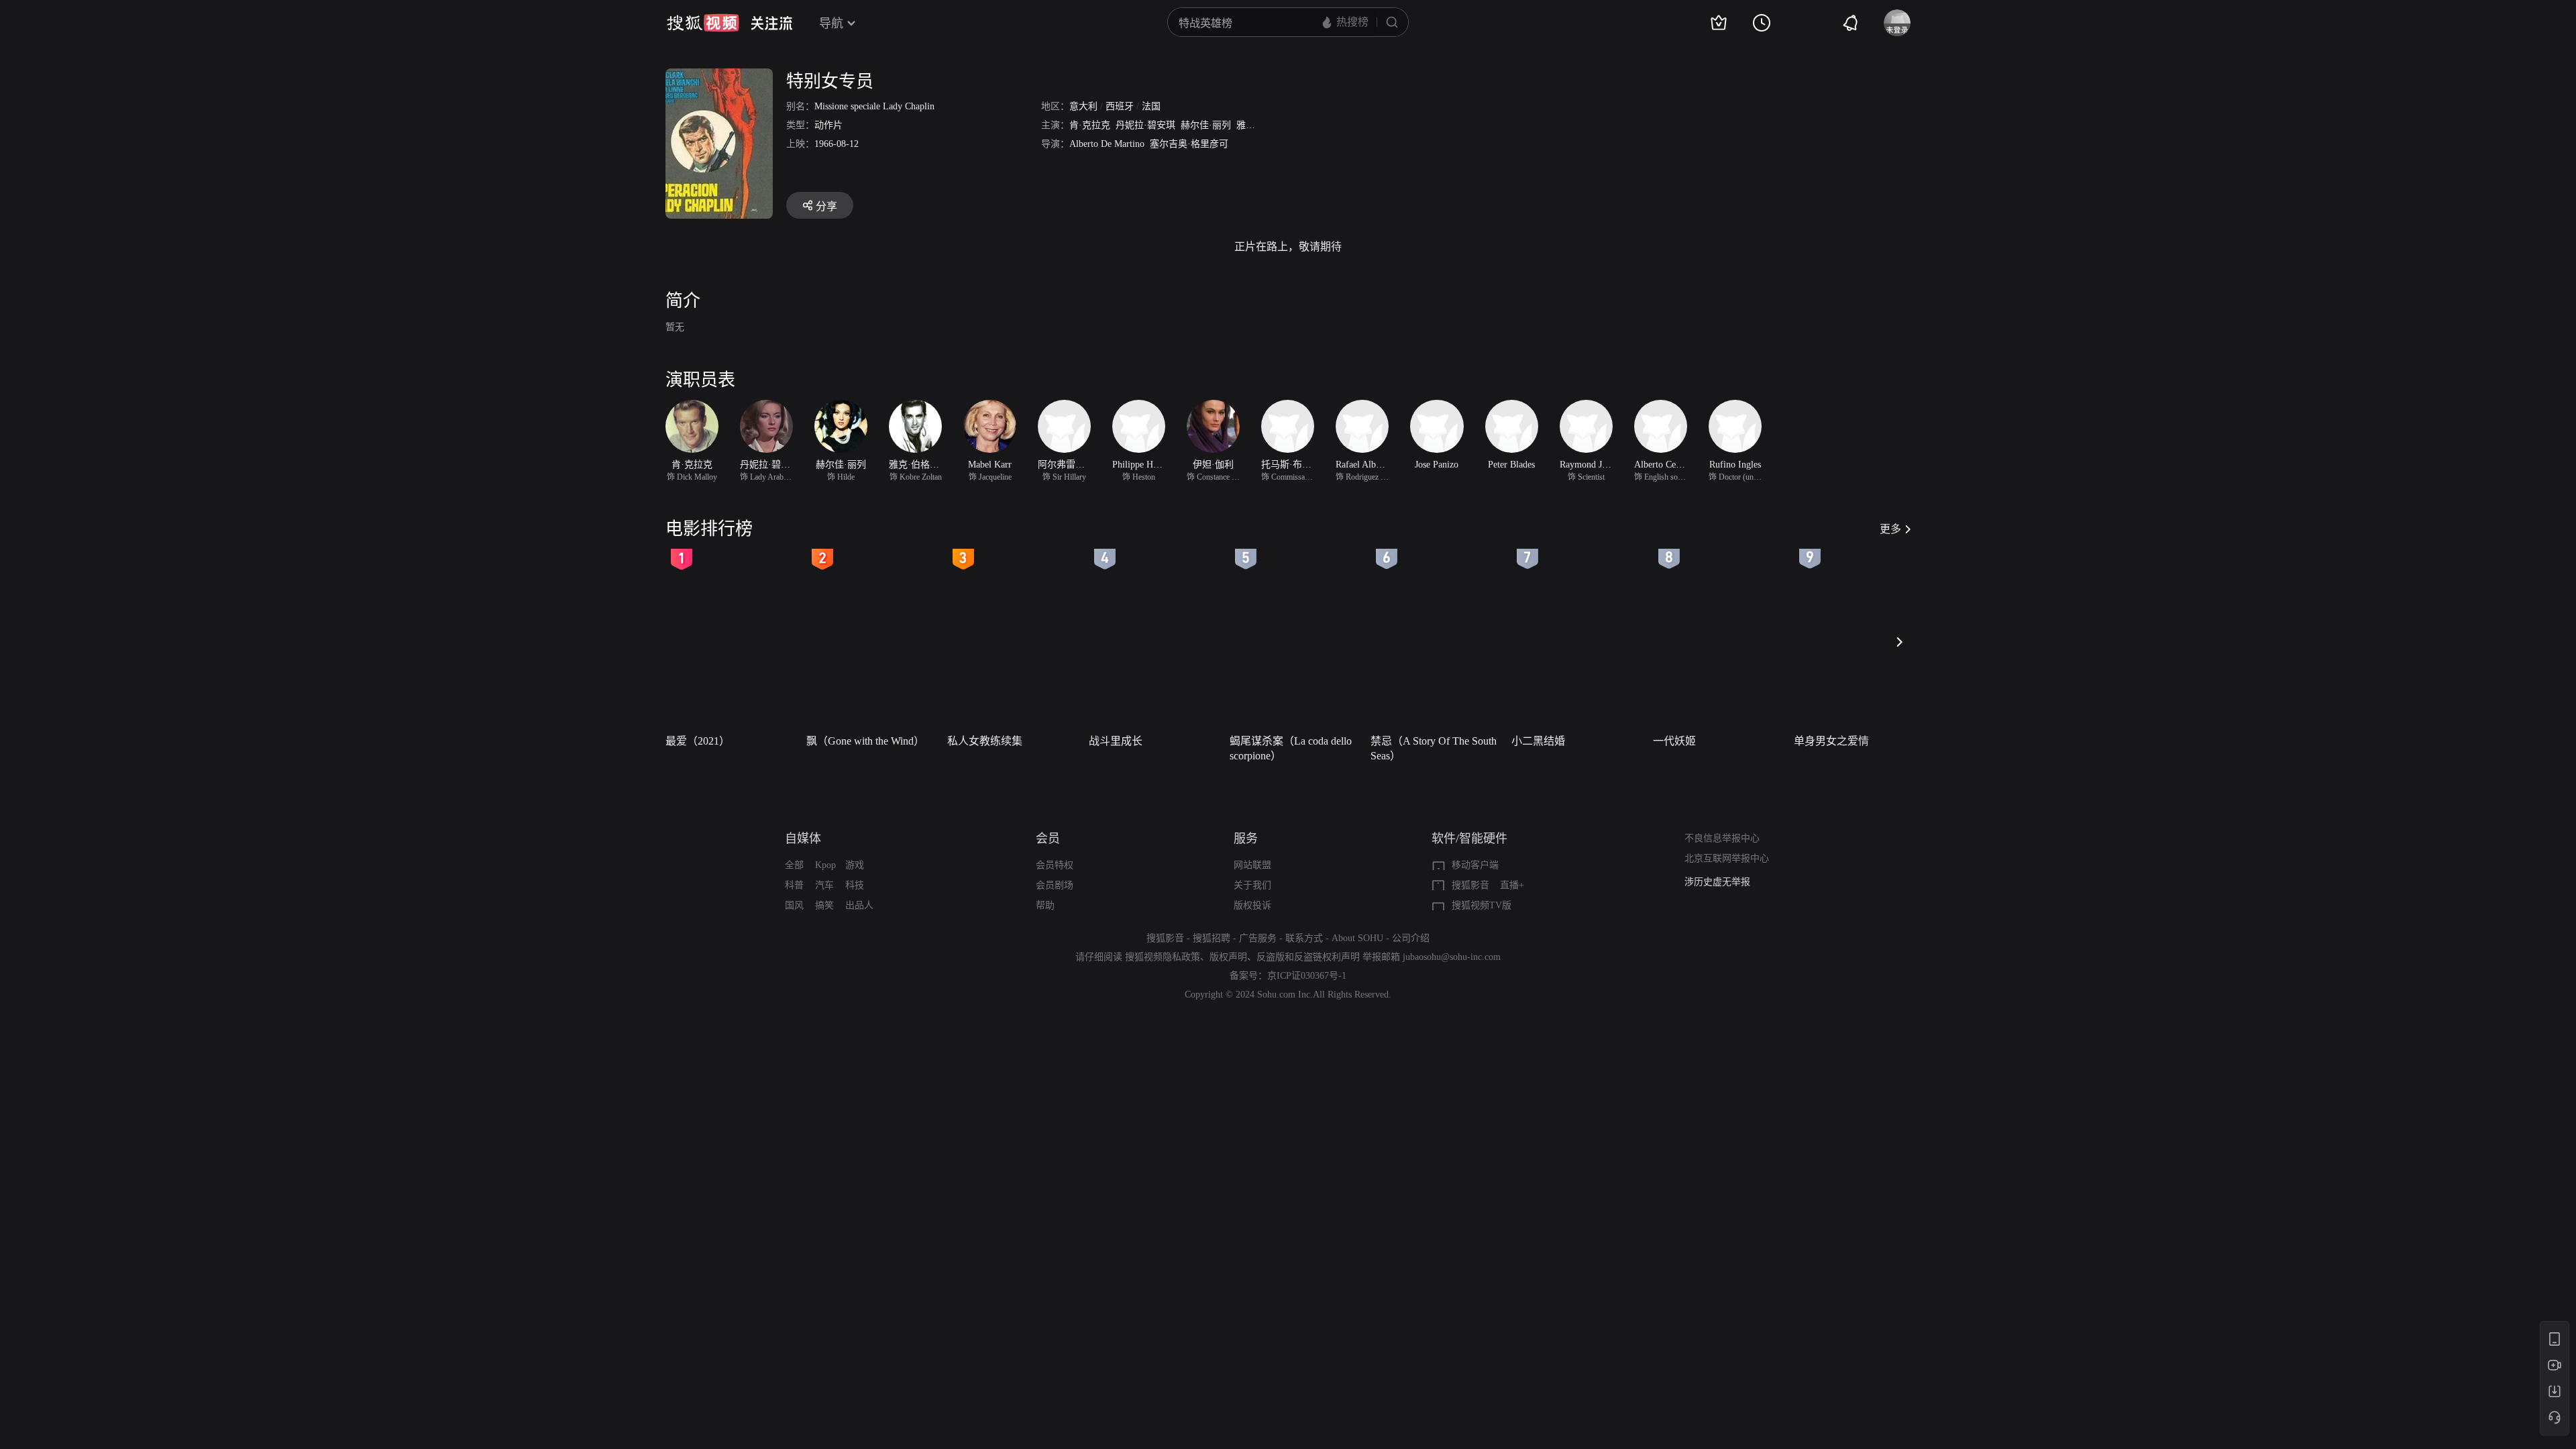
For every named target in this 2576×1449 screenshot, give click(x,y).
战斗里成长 (1116, 741)
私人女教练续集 (985, 741)
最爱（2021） (698, 741)
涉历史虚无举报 (1717, 882)
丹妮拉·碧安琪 (1145, 125)
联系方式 (1304, 938)
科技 (855, 885)
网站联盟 (1252, 865)
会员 (1048, 839)
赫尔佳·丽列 (1206, 125)
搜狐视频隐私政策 (1163, 957)
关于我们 (1252, 885)
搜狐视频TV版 (1482, 905)
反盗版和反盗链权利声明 (1308, 957)
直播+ (1512, 885)
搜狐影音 (1470, 885)
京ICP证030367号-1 (1307, 976)
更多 (1890, 529)
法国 (1151, 106)
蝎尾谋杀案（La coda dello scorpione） (1291, 748)
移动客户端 (1475, 865)
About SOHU (1357, 938)
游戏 (855, 865)
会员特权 (1055, 865)
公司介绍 (1411, 938)
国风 (794, 905)
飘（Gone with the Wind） (865, 741)
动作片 (828, 125)
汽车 (824, 885)
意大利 (1083, 106)
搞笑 (824, 905)
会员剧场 (1055, 885)
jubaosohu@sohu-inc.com (1452, 957)
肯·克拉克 (1090, 125)
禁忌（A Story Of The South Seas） (1434, 748)
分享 (826, 206)
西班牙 (1120, 106)
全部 (794, 865)
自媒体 (803, 839)
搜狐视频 (703, 23)
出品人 (859, 905)
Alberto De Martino (1107, 144)
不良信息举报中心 (1722, 838)
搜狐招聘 (1212, 938)
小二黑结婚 (1538, 741)
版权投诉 (1252, 905)
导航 (831, 23)
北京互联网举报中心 (1727, 858)
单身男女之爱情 (1831, 741)
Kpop (825, 865)
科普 (794, 885)
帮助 (1045, 905)
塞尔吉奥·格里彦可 (1189, 144)
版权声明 (1228, 957)
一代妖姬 (1674, 741)
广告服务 (1258, 938)
